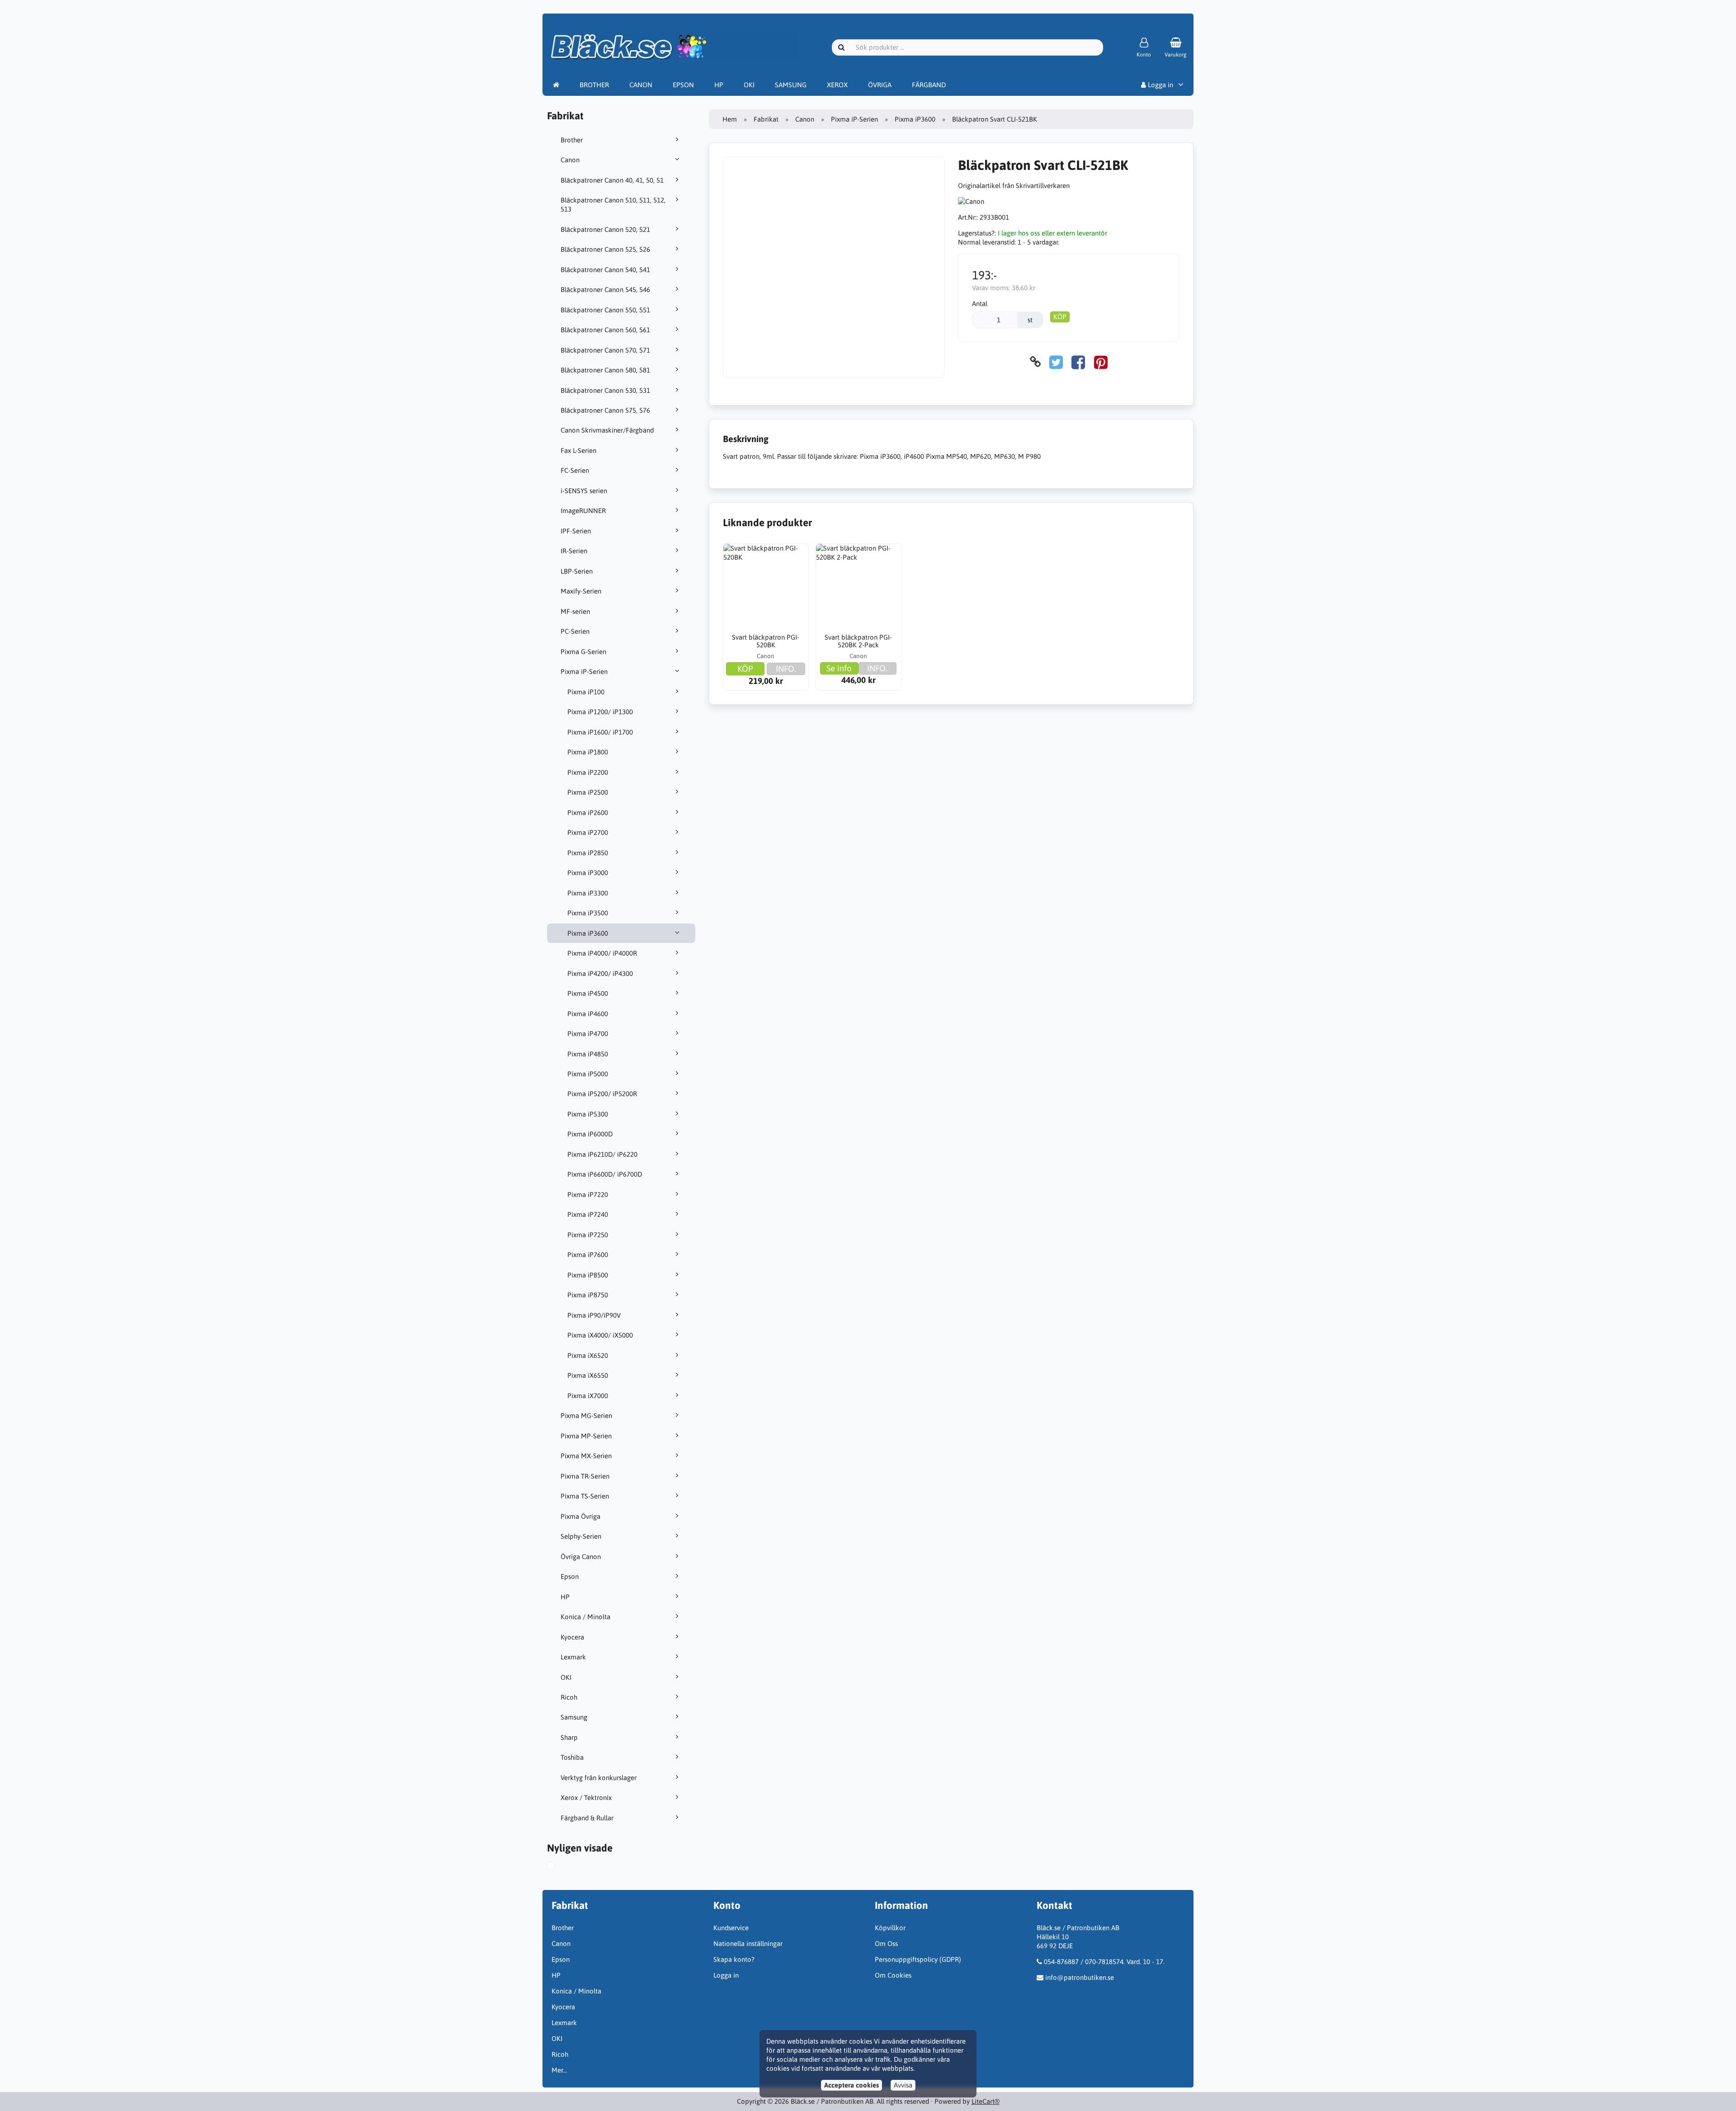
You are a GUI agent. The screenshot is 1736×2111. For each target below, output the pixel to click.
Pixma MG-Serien (586, 1416)
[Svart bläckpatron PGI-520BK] (766, 586)
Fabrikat (766, 119)
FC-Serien (575, 470)
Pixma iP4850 (588, 1054)
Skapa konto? (734, 1959)
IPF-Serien (576, 531)
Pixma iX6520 (588, 1355)
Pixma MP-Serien (586, 1436)
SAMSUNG (791, 85)
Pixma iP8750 (588, 1295)
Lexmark (573, 1657)
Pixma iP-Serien (584, 671)
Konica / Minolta (585, 1617)
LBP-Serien (577, 571)
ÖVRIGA (880, 85)
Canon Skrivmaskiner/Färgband (607, 430)
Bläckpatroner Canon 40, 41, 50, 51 (612, 180)
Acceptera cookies (851, 2085)
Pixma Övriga (580, 1516)
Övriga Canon (581, 1557)
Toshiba (572, 1757)
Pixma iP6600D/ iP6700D (605, 1174)
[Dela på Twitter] (1056, 362)
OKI (749, 85)
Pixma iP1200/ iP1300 (600, 712)
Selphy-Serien (581, 1536)
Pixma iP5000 (588, 1074)
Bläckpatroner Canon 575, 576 (605, 410)
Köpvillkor (890, 1928)
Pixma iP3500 (588, 913)
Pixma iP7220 (588, 1195)
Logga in (1160, 85)
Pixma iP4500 (588, 993)
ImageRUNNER (583, 511)
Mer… (559, 2070)
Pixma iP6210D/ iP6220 (602, 1154)
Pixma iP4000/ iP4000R (602, 953)
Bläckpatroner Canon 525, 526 (605, 249)
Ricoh (569, 1697)
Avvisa (903, 2085)
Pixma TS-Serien (585, 1496)
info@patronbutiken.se (1080, 1977)
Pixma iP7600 (588, 1255)
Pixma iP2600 (588, 813)
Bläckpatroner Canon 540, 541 (605, 270)
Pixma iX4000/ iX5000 (600, 1335)
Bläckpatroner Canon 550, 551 (605, 310)
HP (719, 85)
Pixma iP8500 (588, 1275)
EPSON (683, 85)
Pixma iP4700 (588, 1034)
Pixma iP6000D (590, 1134)
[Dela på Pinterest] (1101, 362)
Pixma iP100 (586, 692)
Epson (570, 1576)
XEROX (837, 85)
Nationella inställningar (748, 1944)
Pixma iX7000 (588, 1396)
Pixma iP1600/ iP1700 (600, 732)
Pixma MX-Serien (586, 1456)
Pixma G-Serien (583, 652)
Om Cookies (893, 1975)
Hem (730, 119)
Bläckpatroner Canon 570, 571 (605, 350)
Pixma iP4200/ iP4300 (600, 973)
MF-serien (575, 611)
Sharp (569, 1737)
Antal (980, 304)
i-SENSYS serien (584, 491)
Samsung (574, 1717)
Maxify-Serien (581, 591)
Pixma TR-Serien (585, 1476)
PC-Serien (575, 631)
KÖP (1060, 317)
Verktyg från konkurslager (599, 1778)
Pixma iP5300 (588, 1114)
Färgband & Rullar (587, 1818)
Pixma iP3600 (588, 933)
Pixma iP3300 (588, 893)
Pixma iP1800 (588, 752)
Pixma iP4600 (588, 1014)
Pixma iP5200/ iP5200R (602, 1094)
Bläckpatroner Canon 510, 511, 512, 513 (613, 205)
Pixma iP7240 (588, 1214)
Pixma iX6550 (588, 1375)
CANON (641, 85)
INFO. (786, 669)
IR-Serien (574, 551)
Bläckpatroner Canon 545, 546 (605, 290)
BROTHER (594, 85)
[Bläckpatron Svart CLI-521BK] (559, 1867)
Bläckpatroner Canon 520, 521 (605, 229)
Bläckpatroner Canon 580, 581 (605, 370)
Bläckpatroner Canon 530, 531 (605, 390)
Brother (572, 140)
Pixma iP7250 (588, 1235)
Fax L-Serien (578, 450)
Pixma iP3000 (588, 873)
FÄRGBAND (929, 85)
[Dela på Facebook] (1078, 362)
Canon (570, 160)
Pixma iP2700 (588, 832)
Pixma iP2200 (588, 772)
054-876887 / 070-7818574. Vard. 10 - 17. (1104, 1962)
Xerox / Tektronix (586, 1798)
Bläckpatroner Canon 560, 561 (605, 330)
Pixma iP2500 (588, 792)
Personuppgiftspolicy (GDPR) (918, 1959)
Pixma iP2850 (588, 853)
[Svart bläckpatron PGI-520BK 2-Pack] (859, 586)
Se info (839, 668)
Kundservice (731, 1928)
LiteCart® (986, 2101)
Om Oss (886, 1944)
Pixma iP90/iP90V (594, 1315)
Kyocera (572, 1637)
